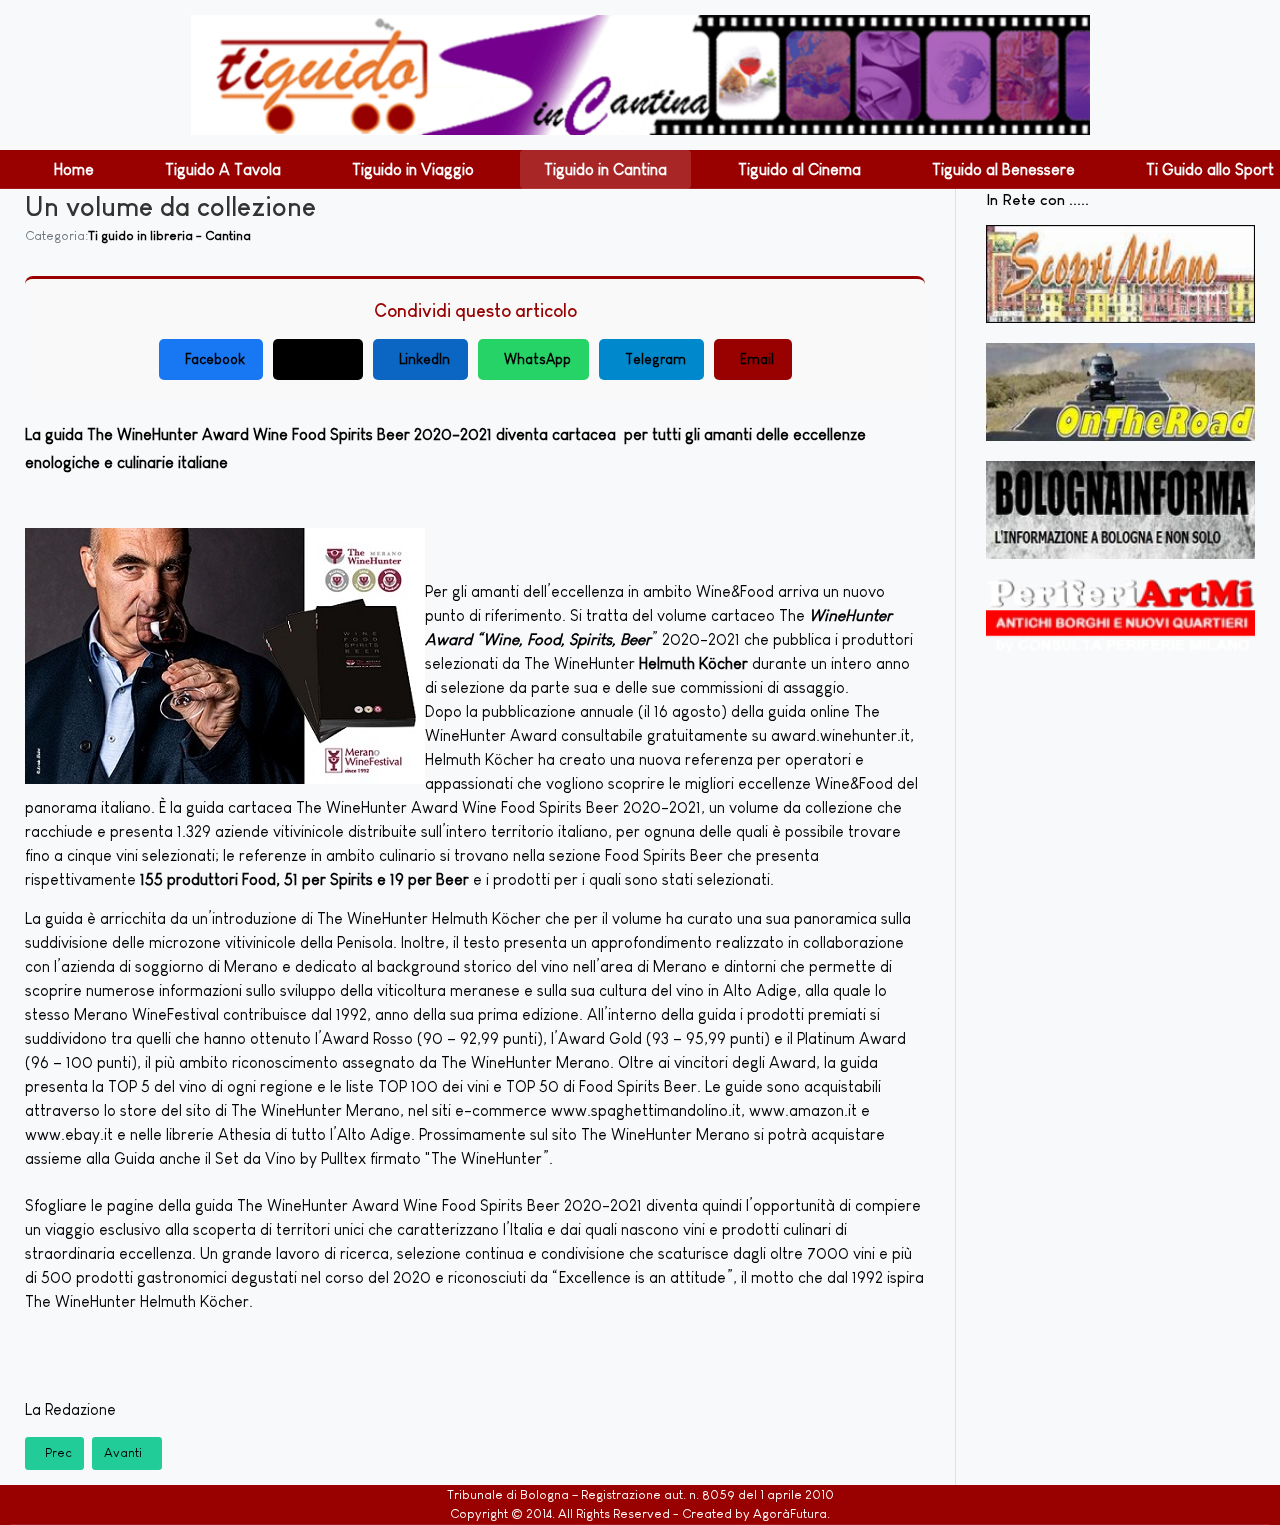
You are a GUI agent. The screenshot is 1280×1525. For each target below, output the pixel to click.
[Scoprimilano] (1120, 274)
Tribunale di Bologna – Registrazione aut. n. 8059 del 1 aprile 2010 (640, 1494)
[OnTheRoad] (1120, 392)
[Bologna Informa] (1120, 510)
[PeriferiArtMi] (1120, 615)
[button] (74, 169)
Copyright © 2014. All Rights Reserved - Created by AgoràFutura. (640, 1513)
